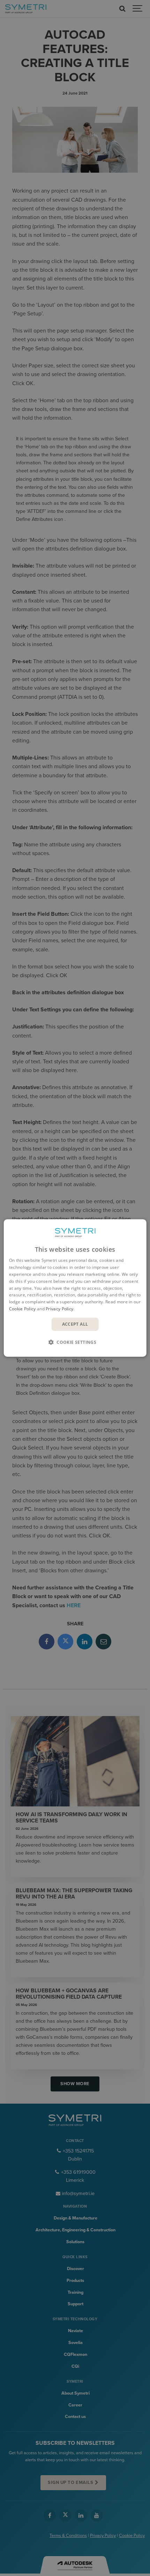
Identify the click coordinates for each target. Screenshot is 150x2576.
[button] (75, 1342)
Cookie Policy (22, 1309)
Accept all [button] (75, 1324)
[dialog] (75, 1288)
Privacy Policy (59, 1309)
